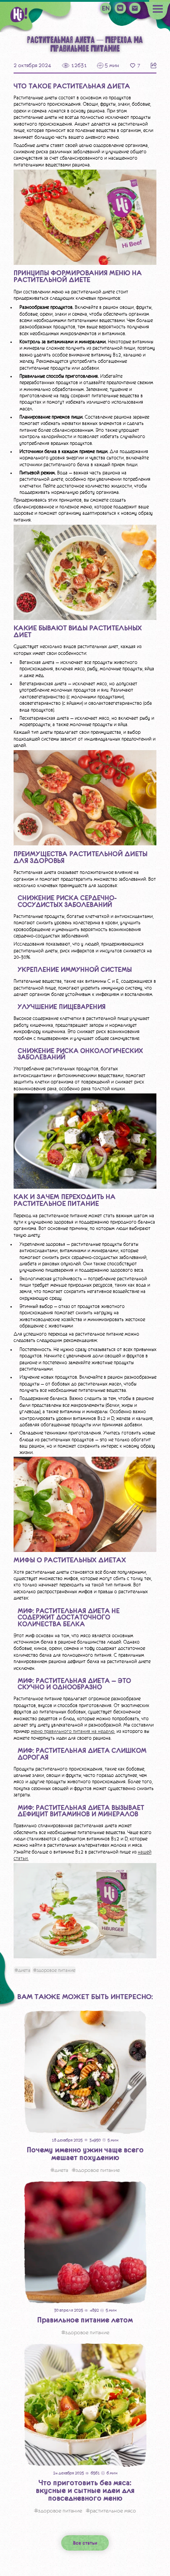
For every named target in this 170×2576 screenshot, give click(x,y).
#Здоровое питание (54, 1970)
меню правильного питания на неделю (73, 1731)
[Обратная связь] (135, 8)
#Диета (22, 1970)
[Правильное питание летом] (85, 2243)
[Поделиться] (153, 66)
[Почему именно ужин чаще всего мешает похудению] (85, 2072)
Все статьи (85, 2543)
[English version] (106, 8)
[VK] (120, 8)
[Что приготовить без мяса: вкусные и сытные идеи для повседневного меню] (85, 2405)
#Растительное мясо (111, 2511)
